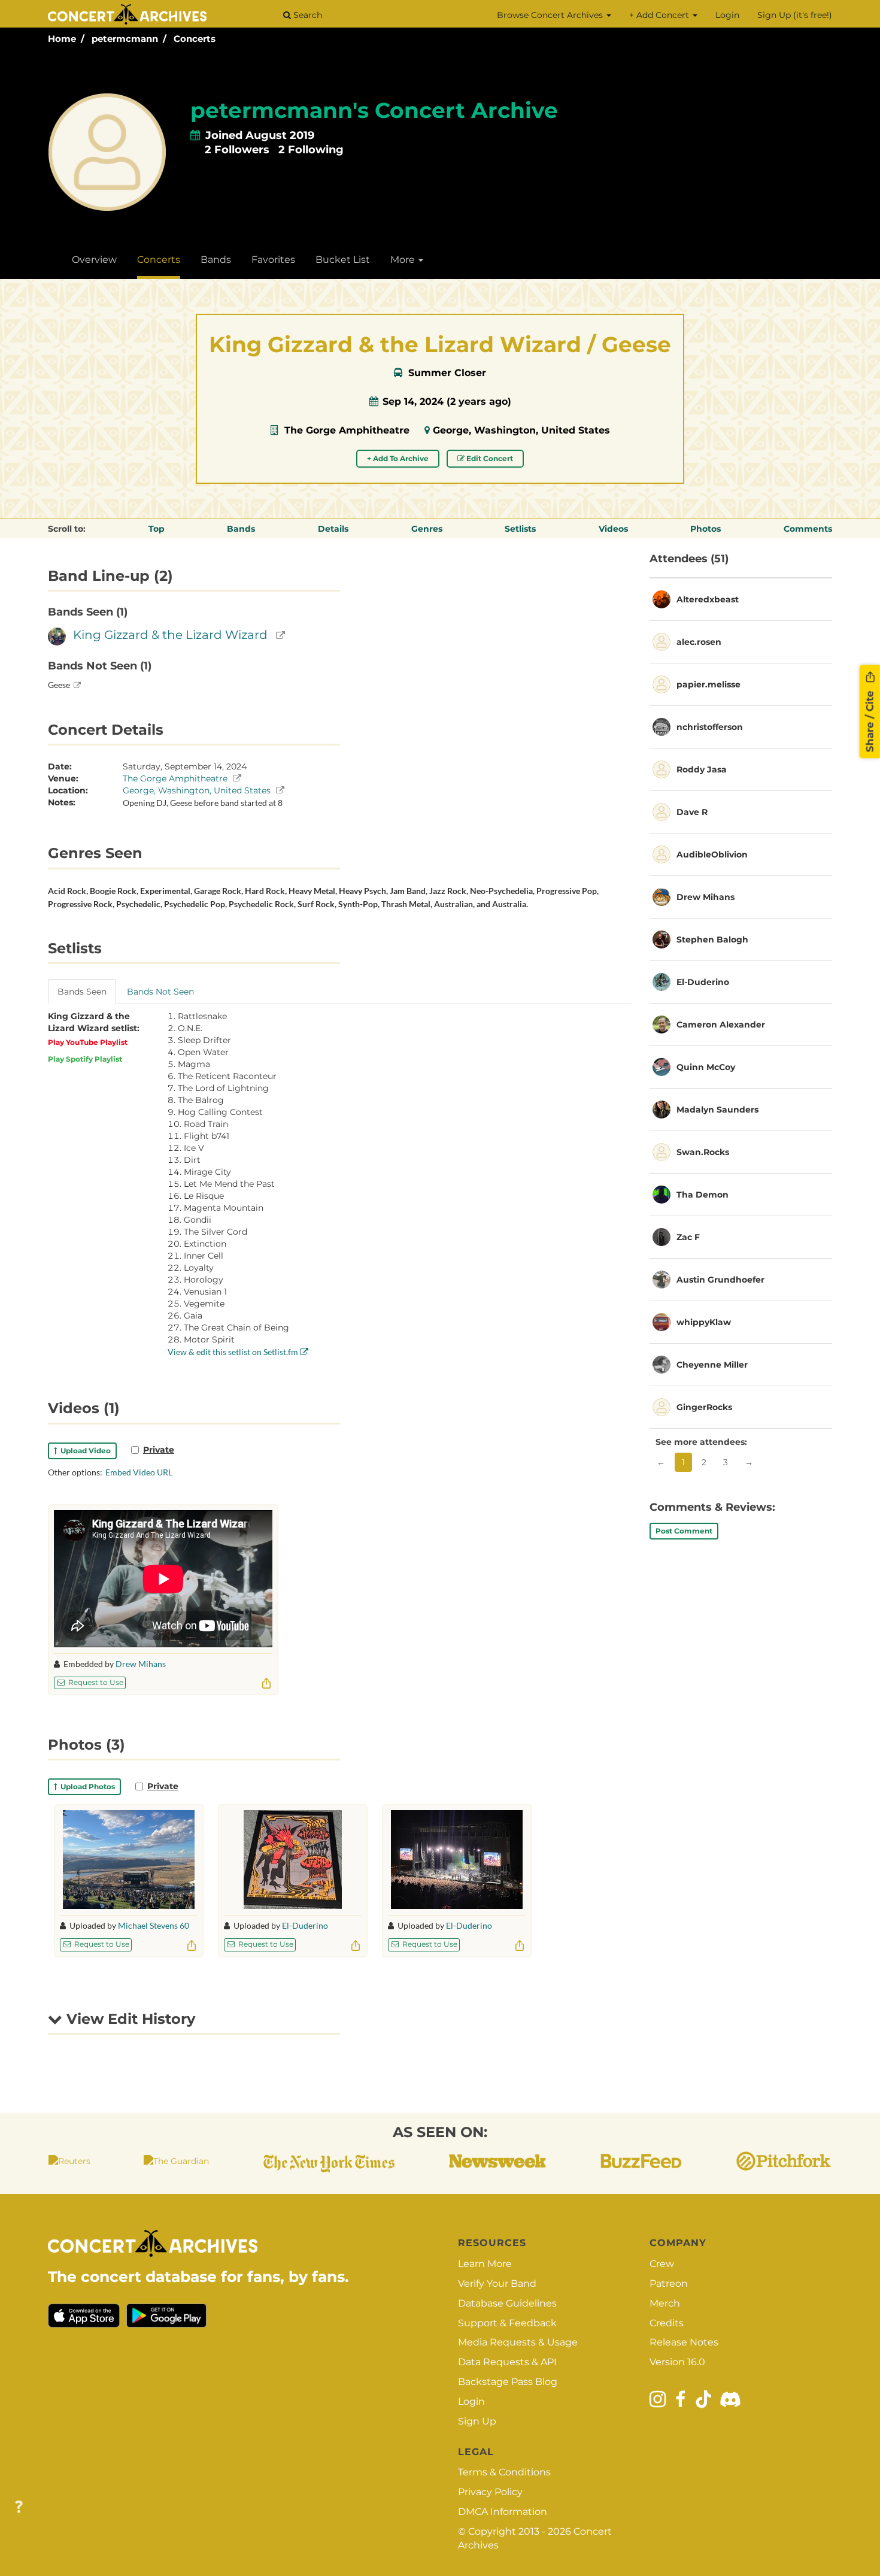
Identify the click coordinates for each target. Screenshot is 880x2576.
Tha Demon (703, 1195)
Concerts (195, 39)
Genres (427, 529)
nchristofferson (710, 727)
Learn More (485, 2264)
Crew (662, 2264)
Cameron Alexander (721, 1025)
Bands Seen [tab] (82, 992)
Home (62, 39)
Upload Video (84, 1451)
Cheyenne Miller (712, 1365)
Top (157, 529)
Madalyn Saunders (717, 1110)
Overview (94, 260)
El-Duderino (305, 1925)
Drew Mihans (141, 1664)
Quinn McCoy (706, 1067)
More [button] (404, 260)
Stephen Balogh (712, 940)
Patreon (669, 2283)
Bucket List (343, 260)
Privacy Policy (490, 2492)
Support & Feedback (507, 2323)
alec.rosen (699, 642)
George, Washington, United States (521, 430)
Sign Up (477, 2421)
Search (307, 15)
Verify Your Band (497, 2283)
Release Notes (684, 2342)
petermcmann (125, 39)
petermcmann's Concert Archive (374, 110)
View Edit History (129, 2019)
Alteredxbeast (708, 599)
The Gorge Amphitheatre (347, 430)
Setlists (520, 529)
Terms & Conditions (504, 2472)
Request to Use (95, 1682)
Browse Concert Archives (551, 15)
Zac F (688, 1237)
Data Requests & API (507, 2362)
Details (333, 529)
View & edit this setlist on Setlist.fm (234, 1352)
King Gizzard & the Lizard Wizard (170, 635)
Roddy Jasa (702, 769)
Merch (665, 2303)
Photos (705, 529)
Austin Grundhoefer (720, 1280)
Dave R (692, 812)
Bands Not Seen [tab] (160, 992)
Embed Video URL (139, 1472)
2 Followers (237, 150)
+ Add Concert (660, 15)
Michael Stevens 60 (154, 1925)
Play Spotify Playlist (85, 1059)
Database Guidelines (507, 2303)
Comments (808, 529)
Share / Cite (870, 720)
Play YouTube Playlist (88, 1042)
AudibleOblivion (712, 854)
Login (727, 15)
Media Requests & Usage (518, 2342)
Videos (613, 529)
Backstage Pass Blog (508, 2382)
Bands (216, 260)
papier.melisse (708, 684)
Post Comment (684, 1531)
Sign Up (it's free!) (795, 15)
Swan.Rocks (703, 1152)
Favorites (273, 260)
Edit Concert (489, 458)
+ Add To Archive (398, 458)
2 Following (311, 150)
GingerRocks (704, 1407)
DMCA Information (503, 2512)
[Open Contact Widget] (19, 2507)
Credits (667, 2323)
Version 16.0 (677, 2362)
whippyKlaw (704, 1322)
